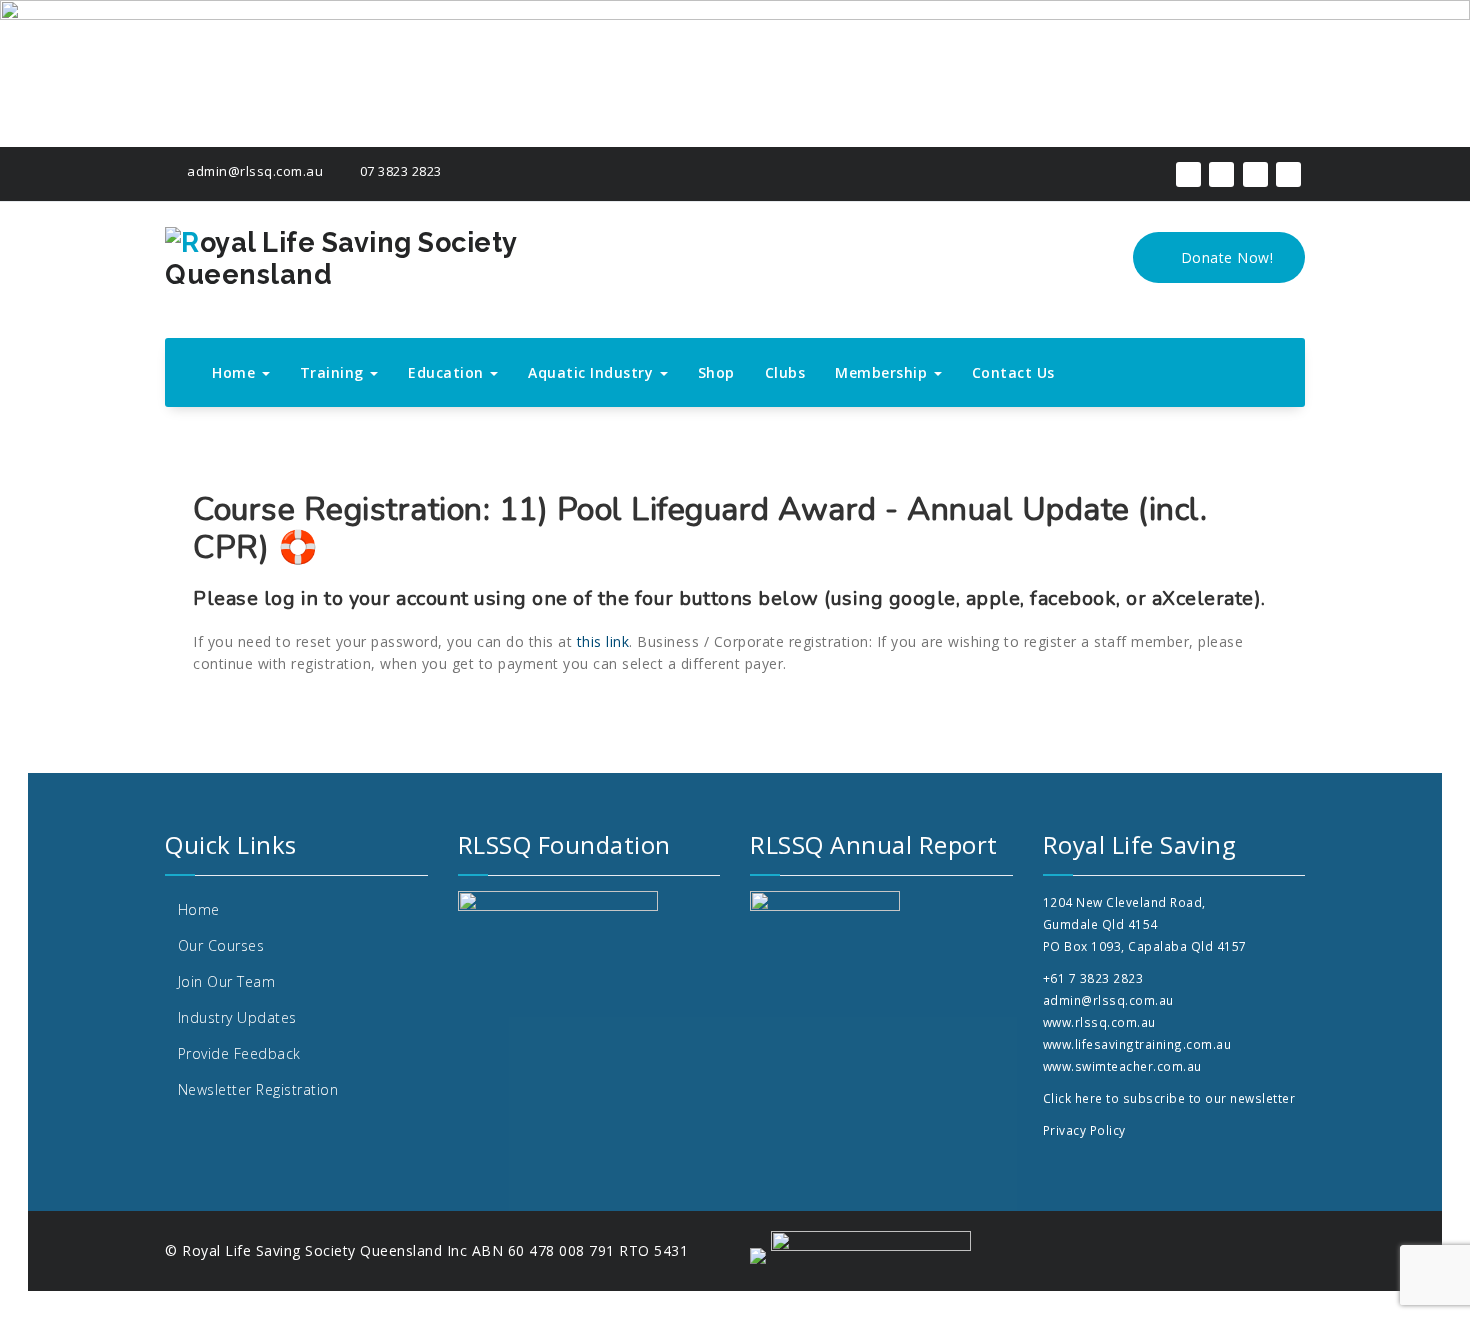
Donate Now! (1224, 257)
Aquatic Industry (593, 372)
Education (448, 372)
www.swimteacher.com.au (1122, 1066)
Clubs (785, 372)
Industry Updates (237, 1017)
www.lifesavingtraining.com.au (1137, 1044)
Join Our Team (227, 981)
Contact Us (1013, 372)
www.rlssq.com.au (1099, 1022)
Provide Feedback (239, 1053)
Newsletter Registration (258, 1089)
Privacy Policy (1084, 1130)
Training (334, 372)
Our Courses (221, 945)
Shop (716, 372)
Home (236, 372)
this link (603, 641)
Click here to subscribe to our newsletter (1169, 1098)
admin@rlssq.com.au (253, 171)
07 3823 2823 (399, 171)
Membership (883, 372)
